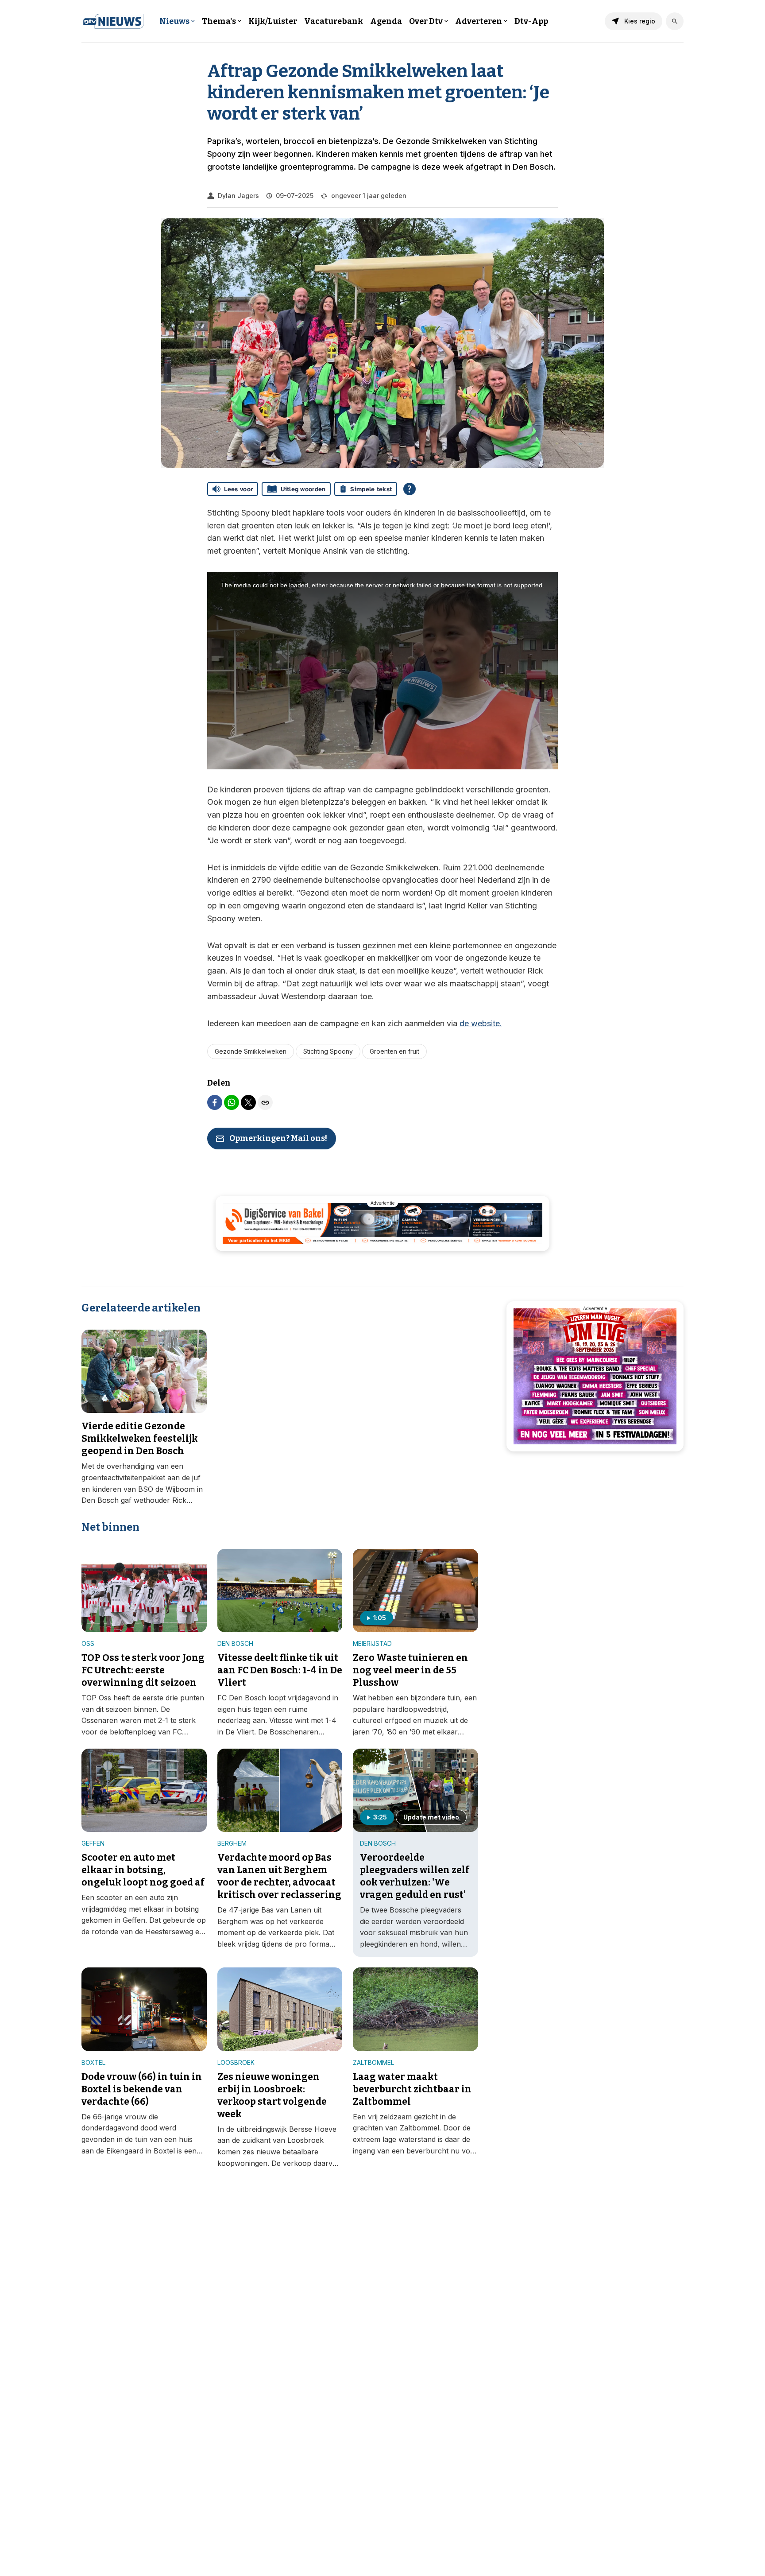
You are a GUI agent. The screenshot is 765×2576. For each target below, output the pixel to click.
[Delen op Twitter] (248, 1102)
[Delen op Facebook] (215, 1102)
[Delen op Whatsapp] (232, 1102)
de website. (481, 1023)
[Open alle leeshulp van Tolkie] (410, 489)
